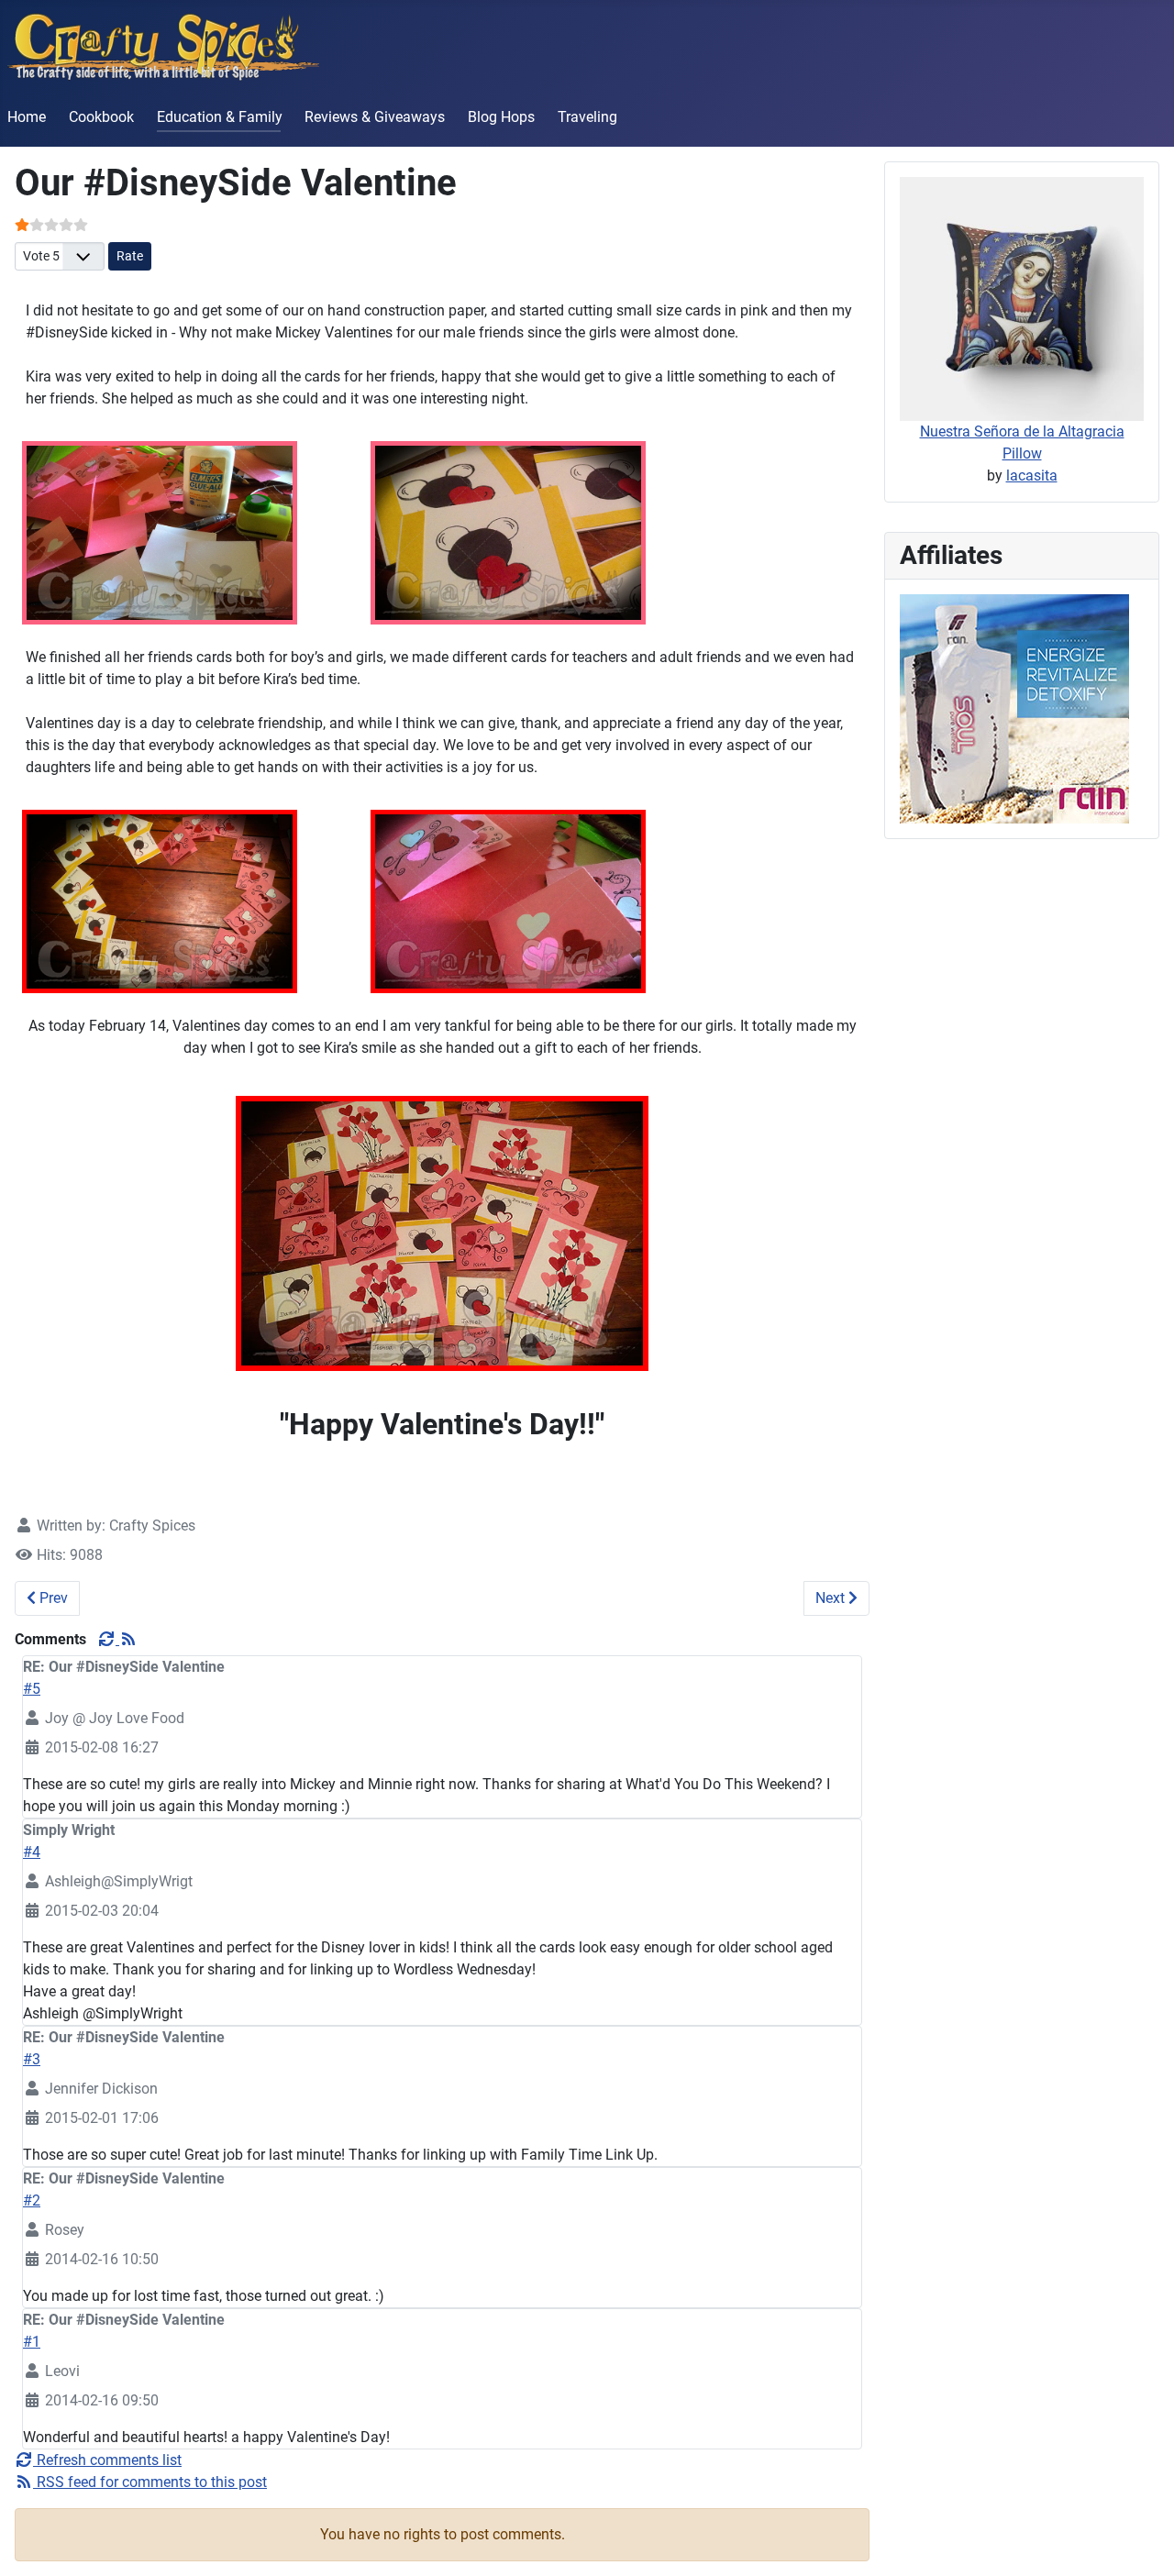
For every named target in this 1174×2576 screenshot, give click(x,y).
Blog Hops (501, 117)
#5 (32, 1689)
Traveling (587, 117)
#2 (32, 2200)
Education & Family (220, 117)
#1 (32, 2342)
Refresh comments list (107, 2460)
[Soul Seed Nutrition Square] (1014, 708)
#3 (32, 2059)
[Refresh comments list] (108, 1639)
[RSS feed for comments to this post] (128, 1639)
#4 (32, 1852)
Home (27, 117)
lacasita (1032, 475)
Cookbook (101, 117)
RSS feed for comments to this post (150, 2482)
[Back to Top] (1142, 2542)
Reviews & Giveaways (375, 117)
